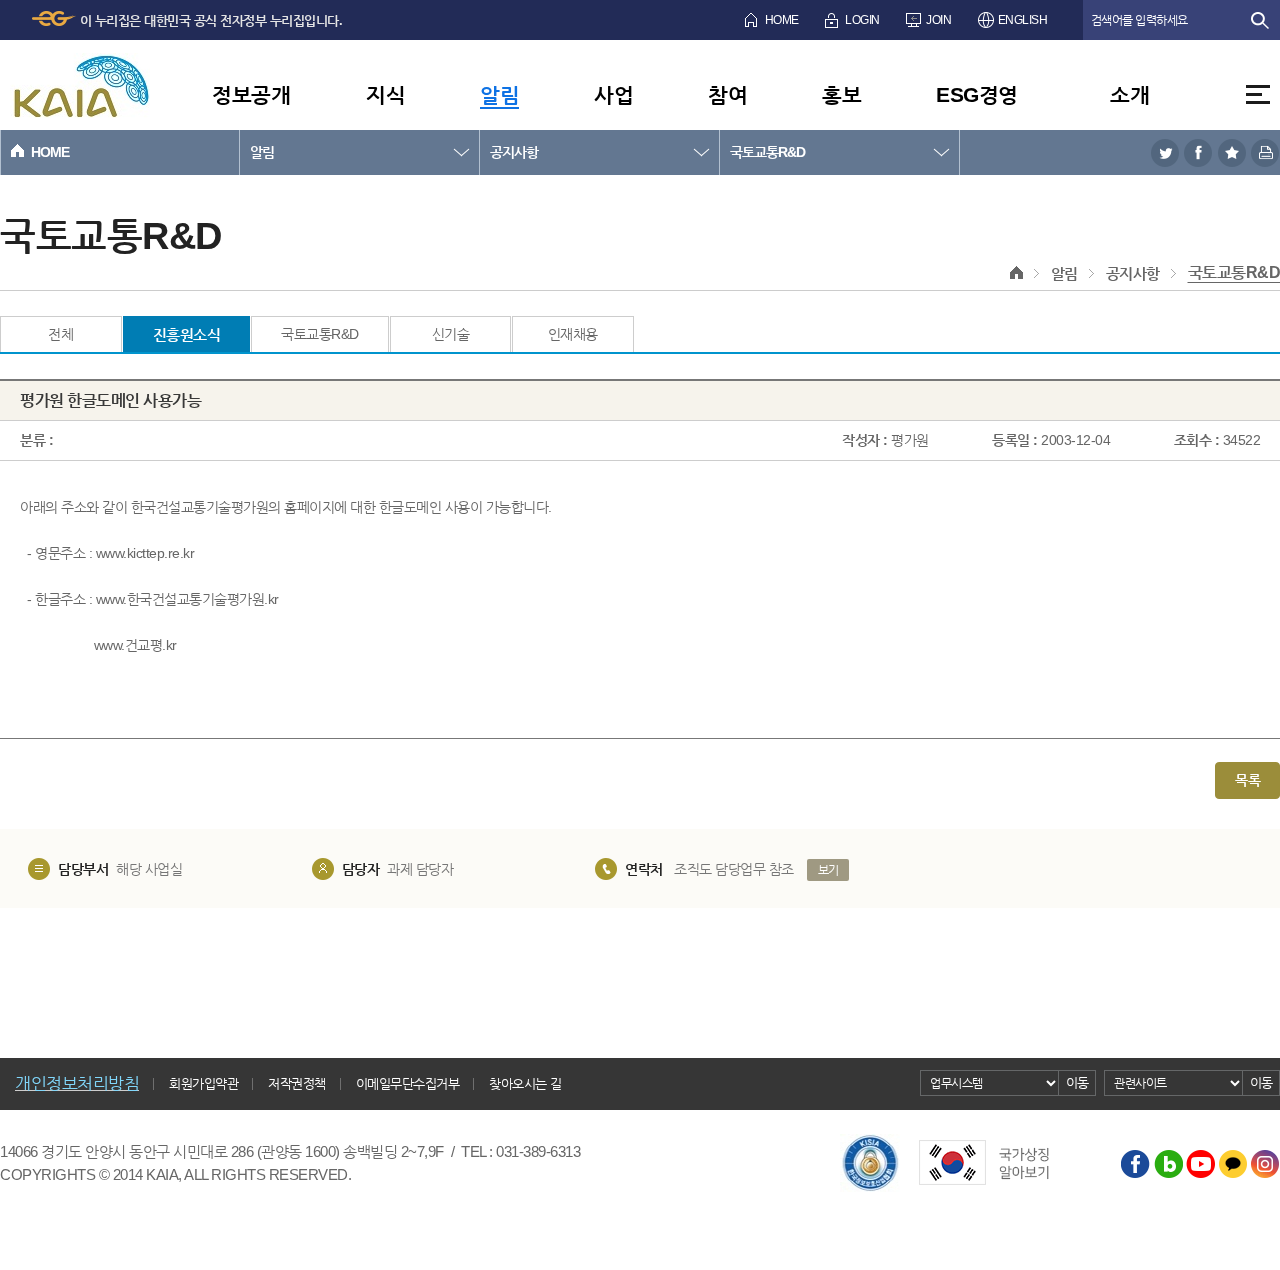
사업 (613, 94)
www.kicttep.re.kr (145, 553)
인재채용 (573, 334)
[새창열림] (1165, 152)
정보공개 (251, 94)
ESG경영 (977, 94)
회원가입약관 (203, 1083)
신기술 (451, 334)
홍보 (841, 94)
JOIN (938, 20)
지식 (385, 94)
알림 (499, 94)
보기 (828, 870)
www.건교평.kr (135, 645)
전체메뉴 (1258, 94)
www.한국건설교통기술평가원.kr (187, 599)
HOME (782, 20)
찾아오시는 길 (525, 1083)
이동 (1077, 1082)
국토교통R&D (767, 152)
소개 (1129, 94)
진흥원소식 (187, 334)
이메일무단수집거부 (408, 1083)
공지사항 (514, 152)
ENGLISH (1023, 20)
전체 (60, 334)
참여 (727, 94)
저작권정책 (297, 1083)
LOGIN (862, 20)
